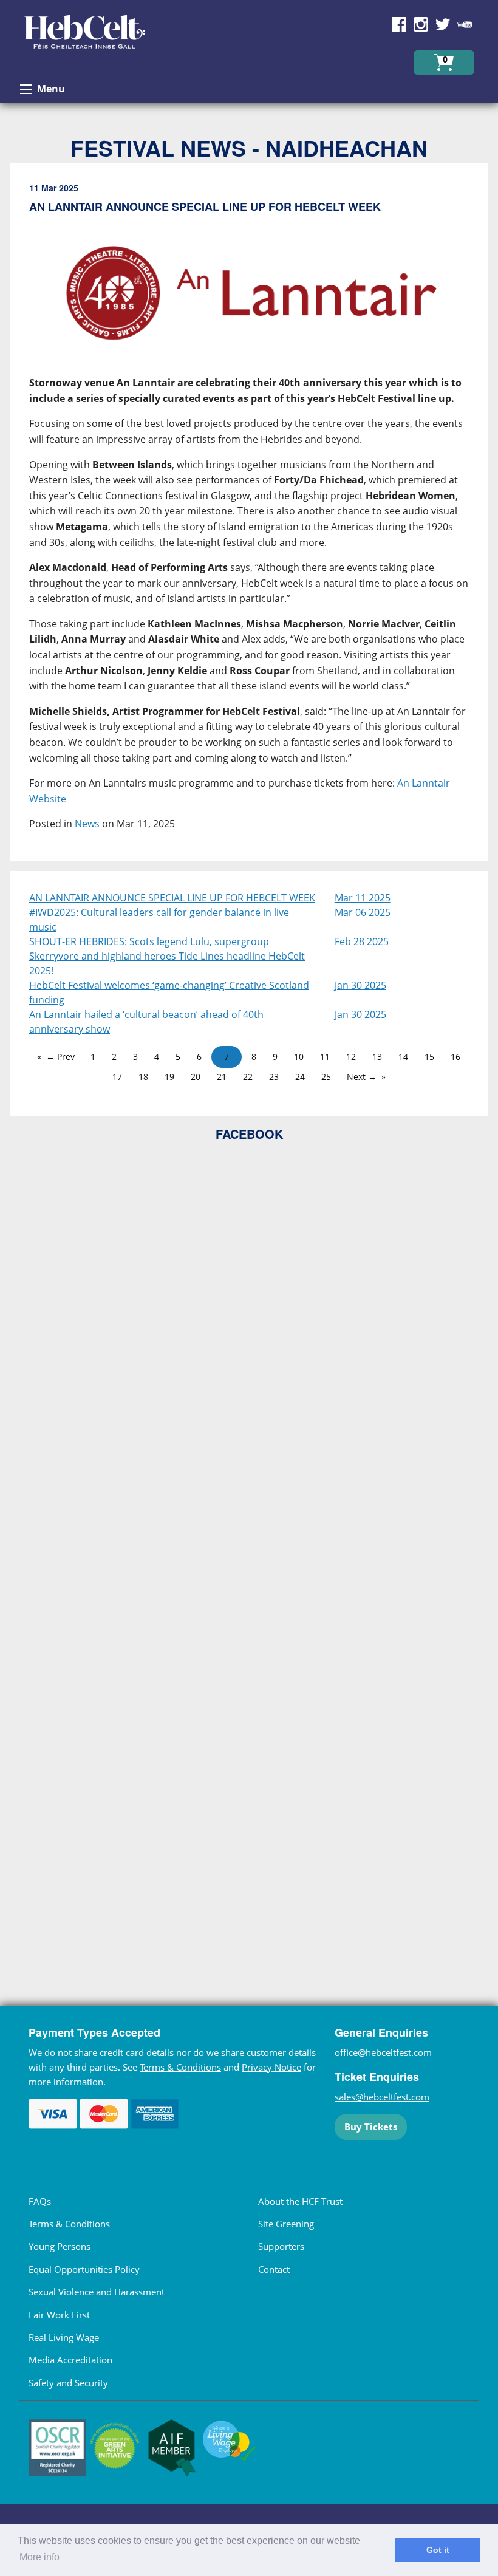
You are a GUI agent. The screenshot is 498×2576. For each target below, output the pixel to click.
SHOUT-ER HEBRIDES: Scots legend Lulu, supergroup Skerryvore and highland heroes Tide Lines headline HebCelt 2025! (167, 956)
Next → (362, 1077)
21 (222, 1077)
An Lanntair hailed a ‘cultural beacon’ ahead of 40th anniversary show (146, 1022)
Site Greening (286, 2224)
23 (274, 1077)
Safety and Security (68, 2383)
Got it (438, 2550)
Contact (274, 2269)
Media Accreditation (70, 2360)
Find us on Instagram (421, 24)
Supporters (281, 2246)
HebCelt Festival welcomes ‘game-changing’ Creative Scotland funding (169, 992)
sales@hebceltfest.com (382, 2097)
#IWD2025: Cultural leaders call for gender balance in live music (159, 920)
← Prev (60, 1057)
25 (326, 1077)
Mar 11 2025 (363, 898)
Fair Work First (59, 2315)
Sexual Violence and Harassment (97, 2292)
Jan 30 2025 (360, 985)
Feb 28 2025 (362, 941)
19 (169, 1077)
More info (39, 2557)
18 (143, 1077)
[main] (249, 517)
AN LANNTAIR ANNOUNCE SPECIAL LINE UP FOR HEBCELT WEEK (172, 898)
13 (377, 1057)
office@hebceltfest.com (383, 2052)
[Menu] (26, 89)
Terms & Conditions (180, 2067)
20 (196, 1077)
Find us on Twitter (443, 24)
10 (299, 1057)
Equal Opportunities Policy (84, 2269)
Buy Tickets (371, 2127)
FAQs (40, 2201)
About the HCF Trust (300, 2201)
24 (300, 1077)
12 (351, 1057)
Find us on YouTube (465, 24)
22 (248, 1077)
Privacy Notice (271, 2067)
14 (403, 1057)
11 (325, 1057)
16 (455, 1057)
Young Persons (60, 2246)
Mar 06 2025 (363, 912)
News (87, 824)
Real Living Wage (64, 2337)
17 (117, 1077)
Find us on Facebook (399, 24)
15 (429, 1057)
